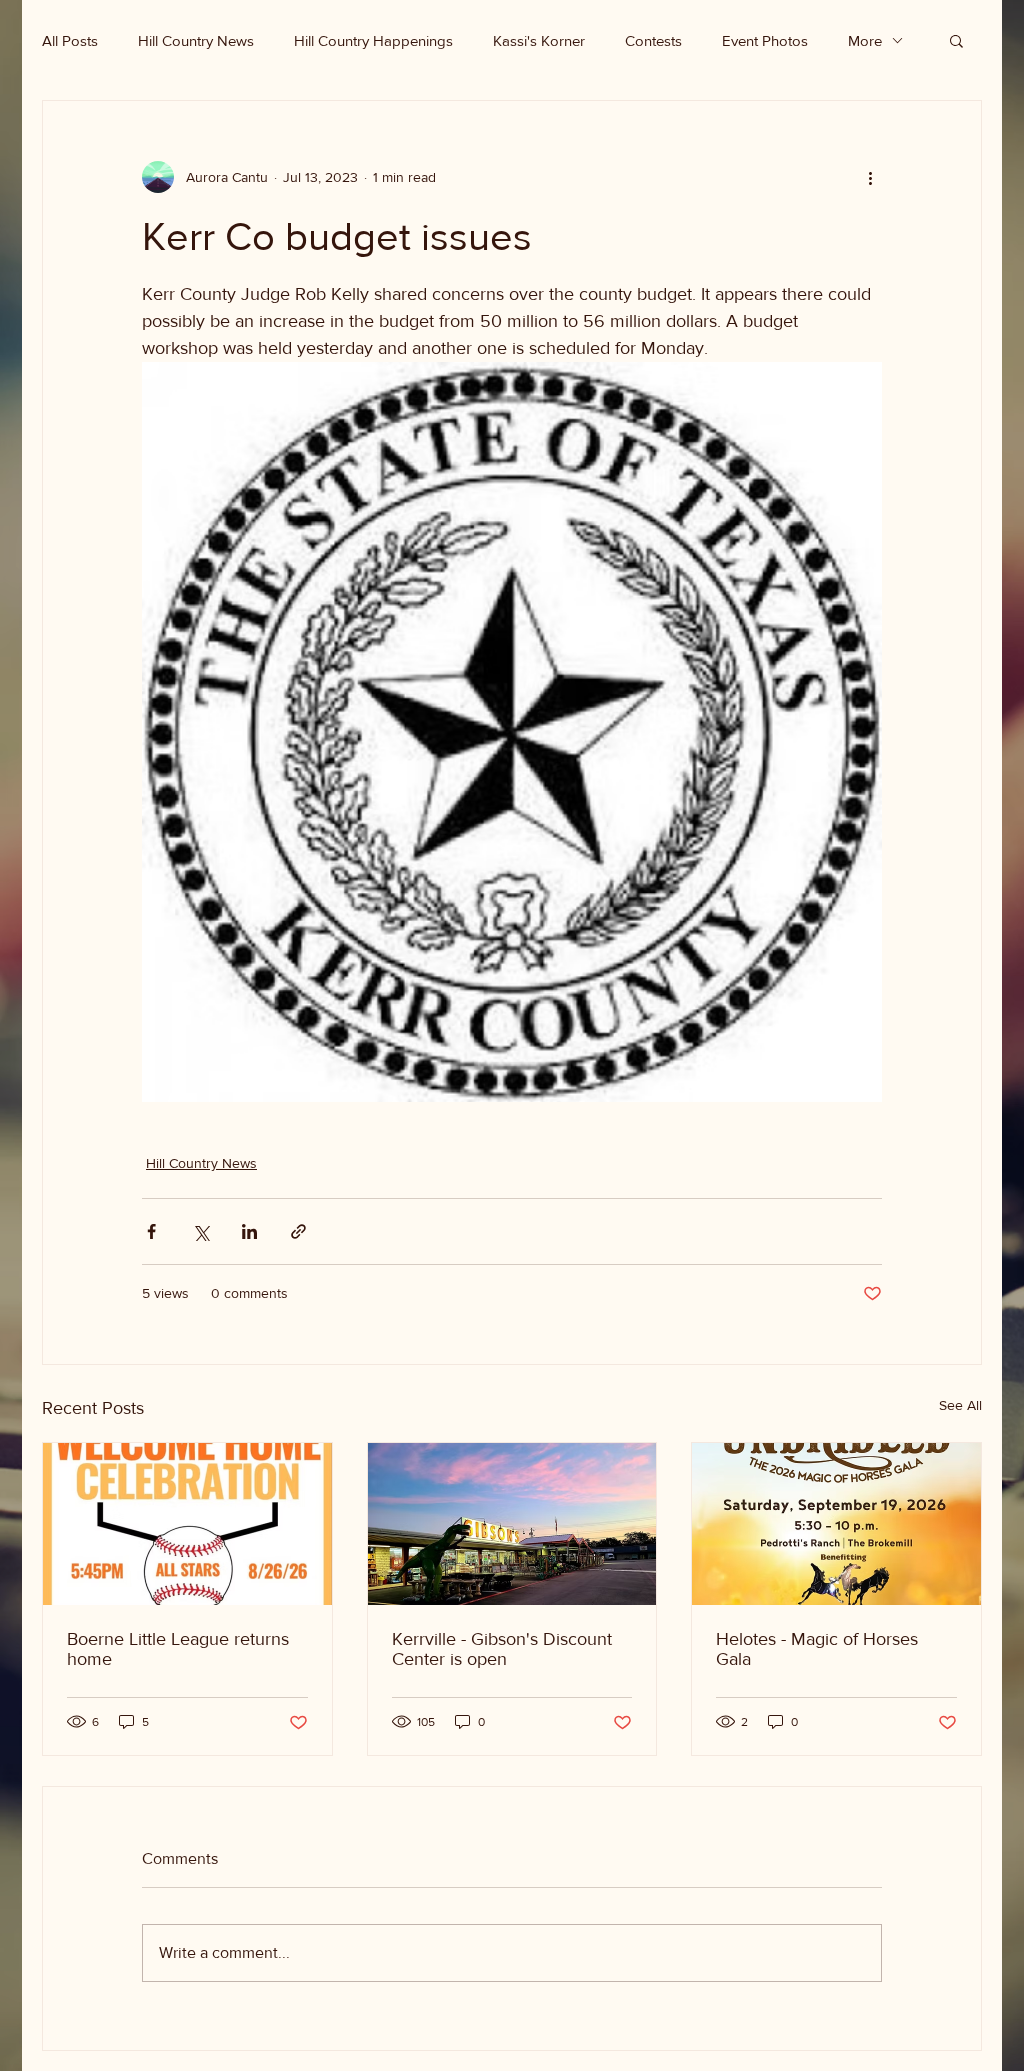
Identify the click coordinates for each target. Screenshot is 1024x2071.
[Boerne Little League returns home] (187, 1524)
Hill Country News (196, 40)
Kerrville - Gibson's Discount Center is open (502, 1649)
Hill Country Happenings (373, 40)
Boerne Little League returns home (178, 1649)
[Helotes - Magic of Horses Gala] (836, 1524)
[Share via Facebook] (151, 1231)
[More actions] (870, 177)
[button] (956, 40)
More (865, 40)
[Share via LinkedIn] (249, 1231)
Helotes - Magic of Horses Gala (817, 1649)
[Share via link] (298, 1231)
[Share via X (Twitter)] (200, 1231)
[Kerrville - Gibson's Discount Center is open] (512, 1524)
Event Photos (765, 40)
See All (960, 1405)
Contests (653, 40)
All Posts (70, 40)
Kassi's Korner (539, 40)
